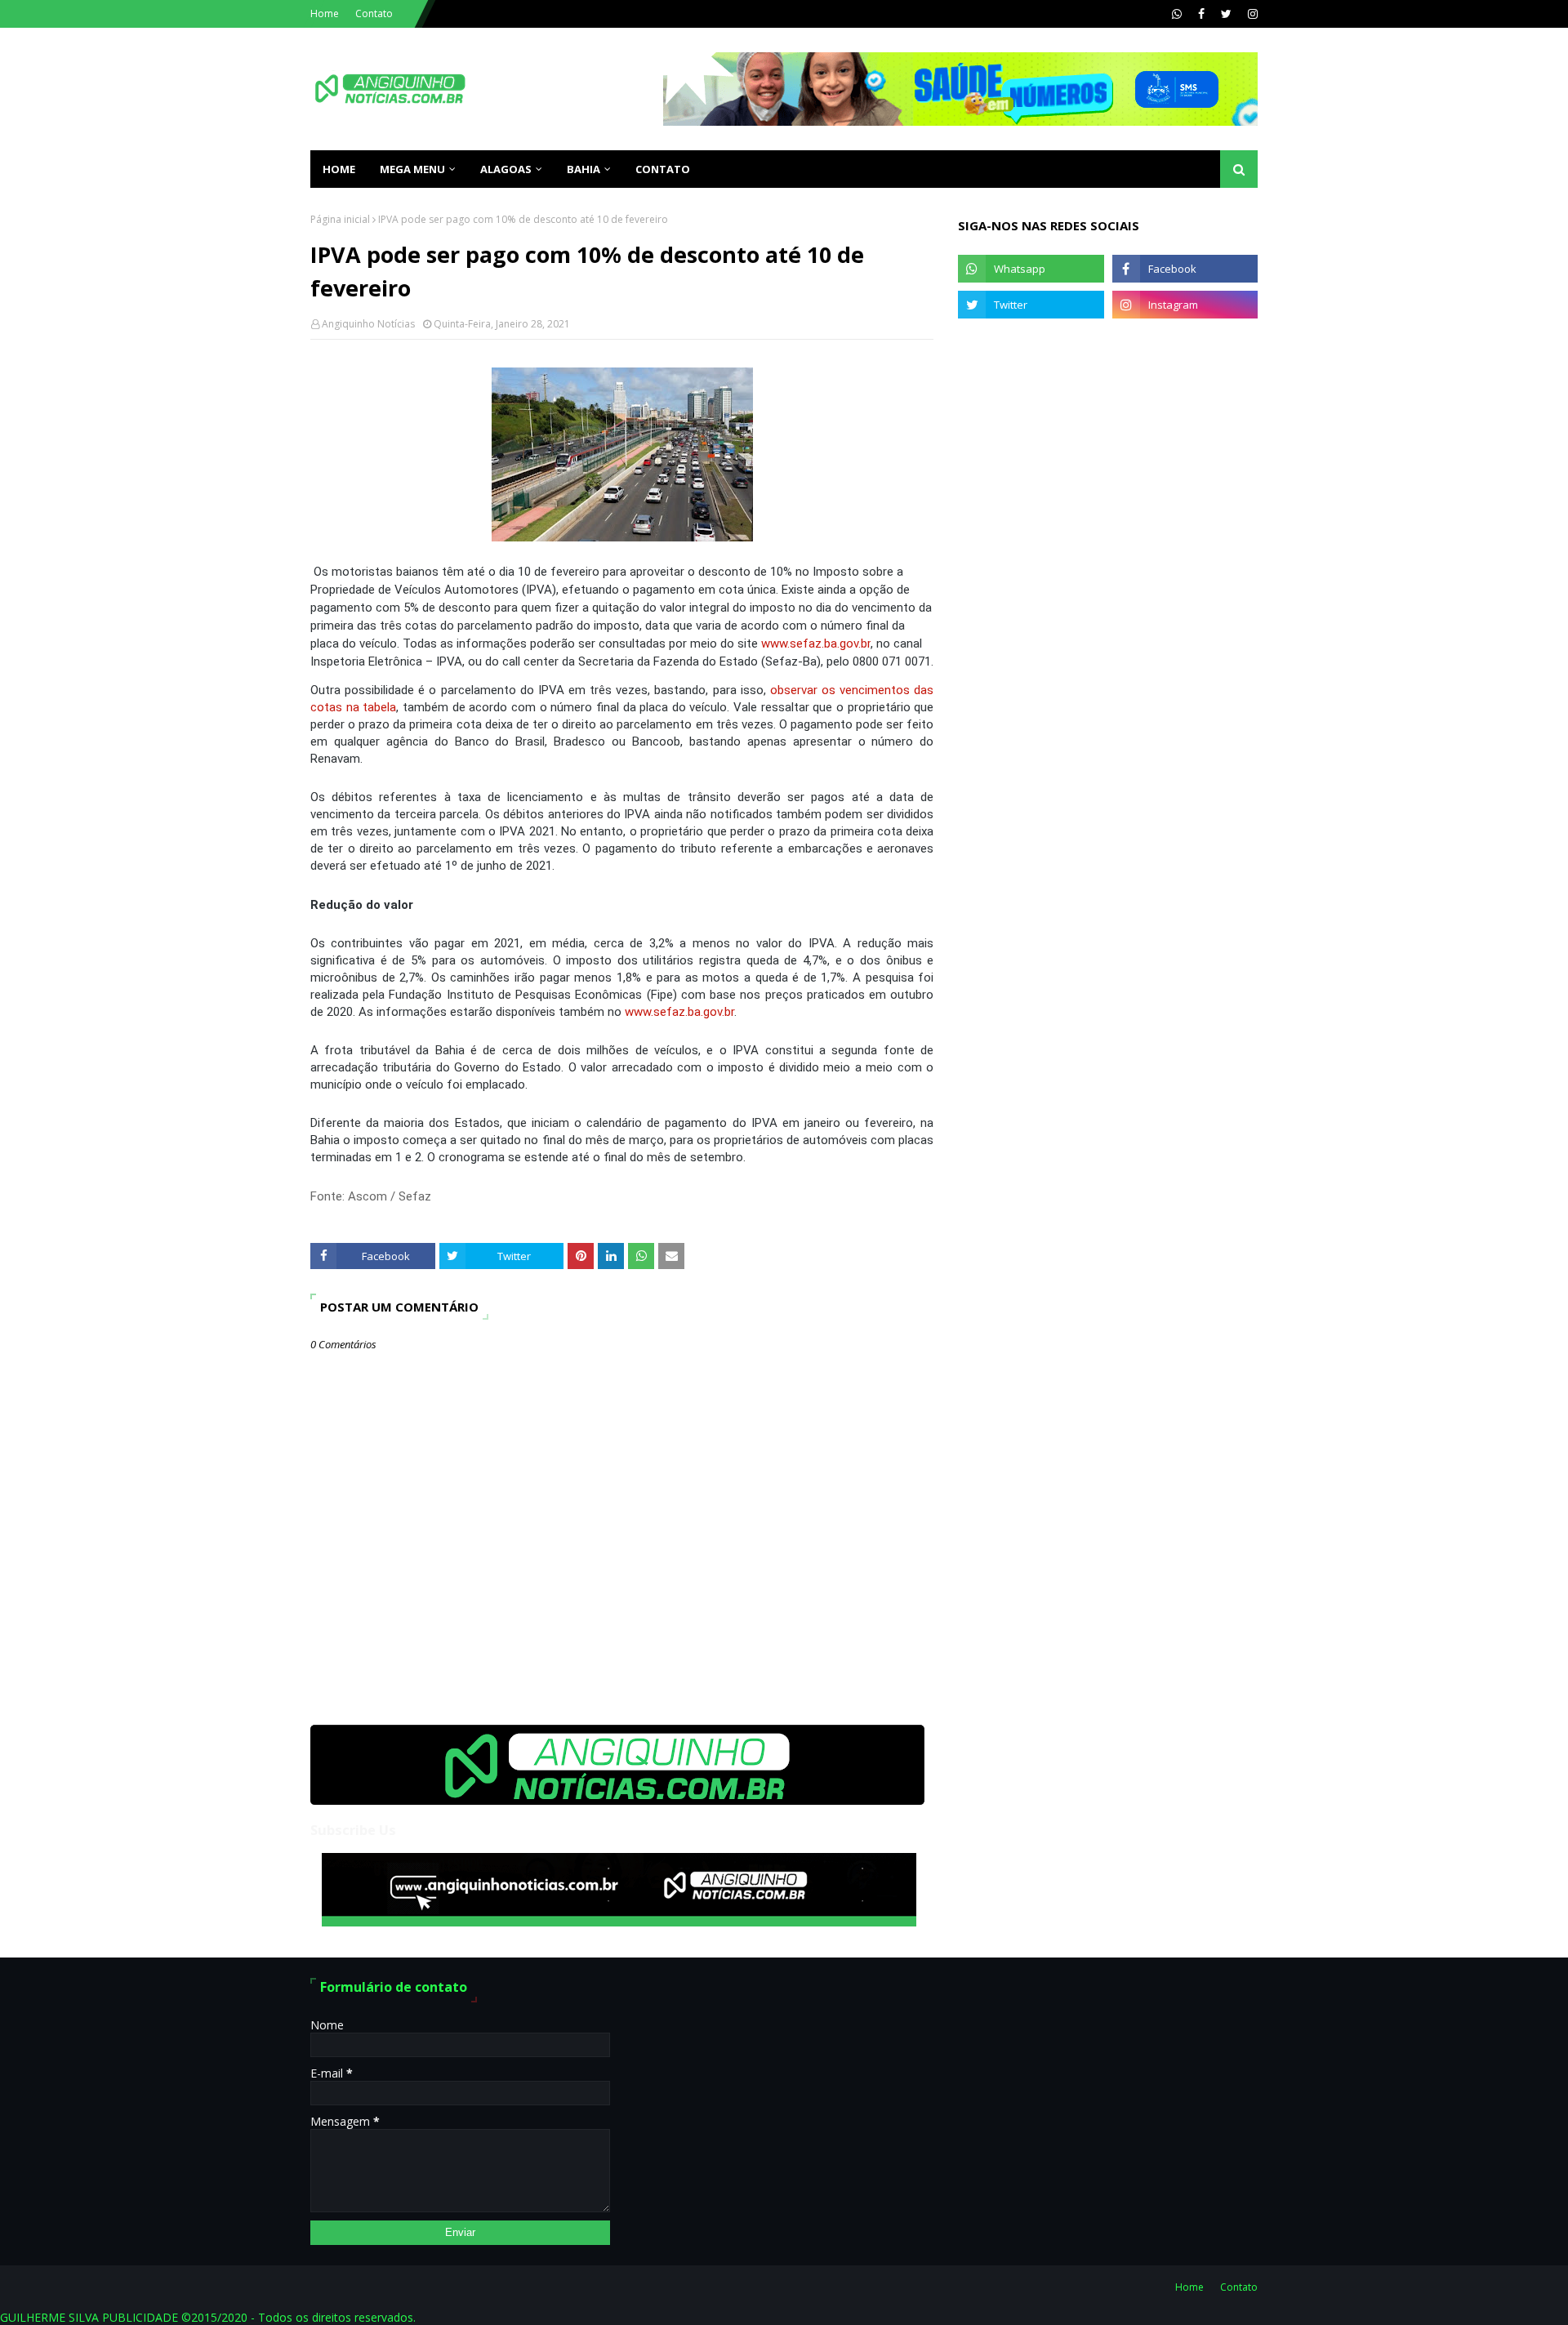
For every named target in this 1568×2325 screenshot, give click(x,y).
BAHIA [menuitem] (584, 169)
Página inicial (340, 219)
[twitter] (1226, 14)
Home (325, 13)
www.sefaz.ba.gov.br (816, 644)
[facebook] (1201, 14)
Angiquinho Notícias (368, 324)
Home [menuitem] (339, 169)
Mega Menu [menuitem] (412, 169)
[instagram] (1251, 14)
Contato (374, 13)
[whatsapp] (1177, 14)
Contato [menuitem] (663, 169)
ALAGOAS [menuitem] (506, 169)
